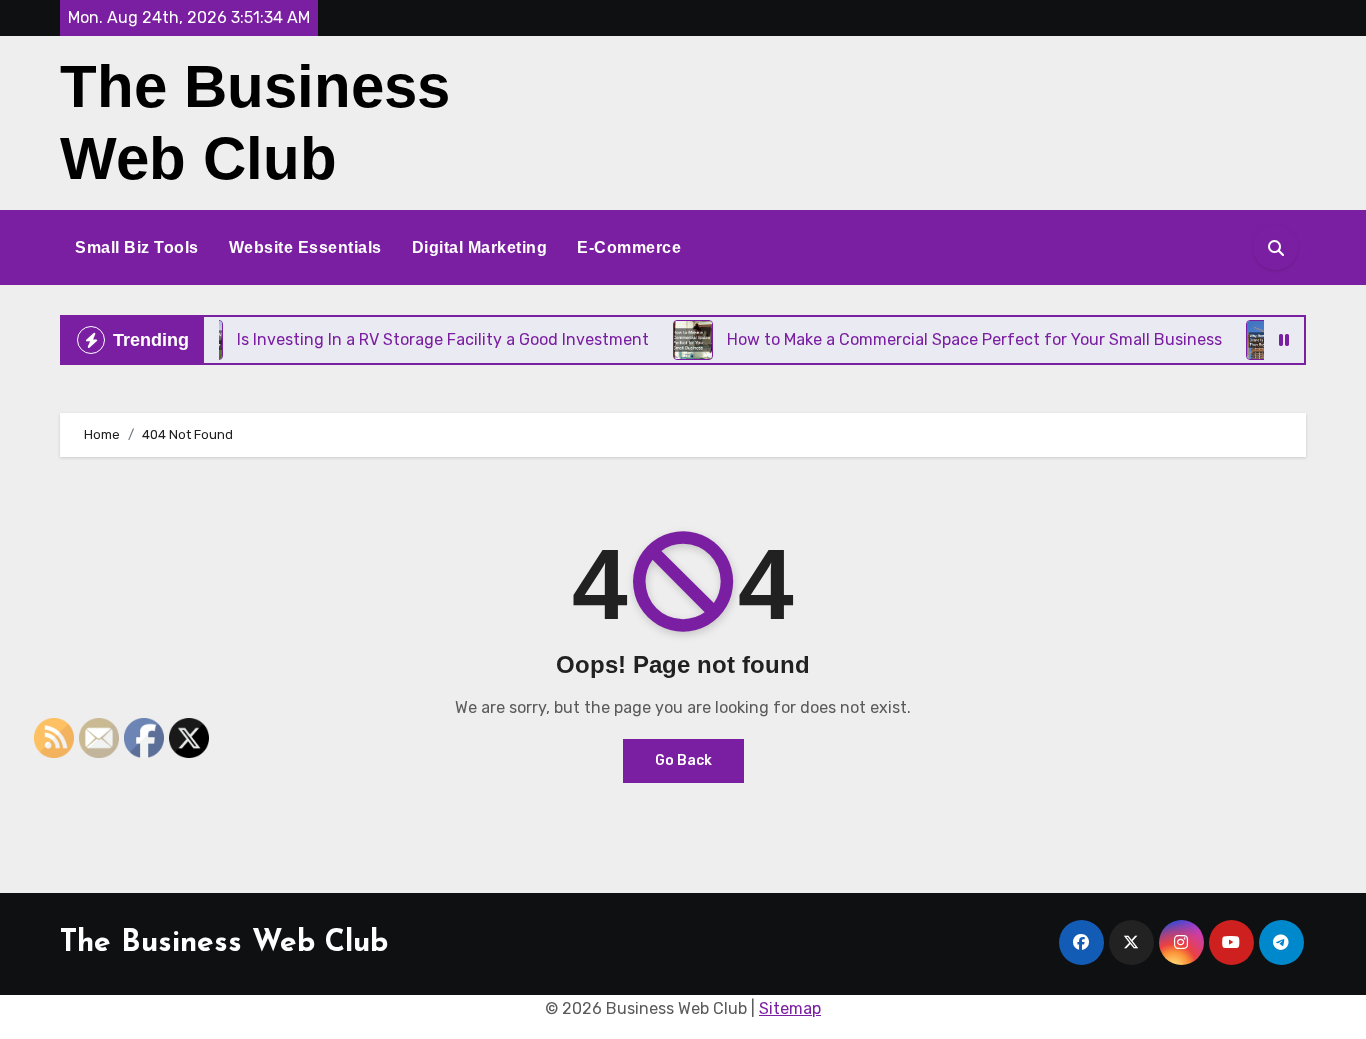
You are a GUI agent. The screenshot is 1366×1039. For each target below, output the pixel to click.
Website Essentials (305, 247)
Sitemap (790, 1008)
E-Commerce (629, 247)
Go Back (683, 760)
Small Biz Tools (137, 247)
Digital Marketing (480, 247)
